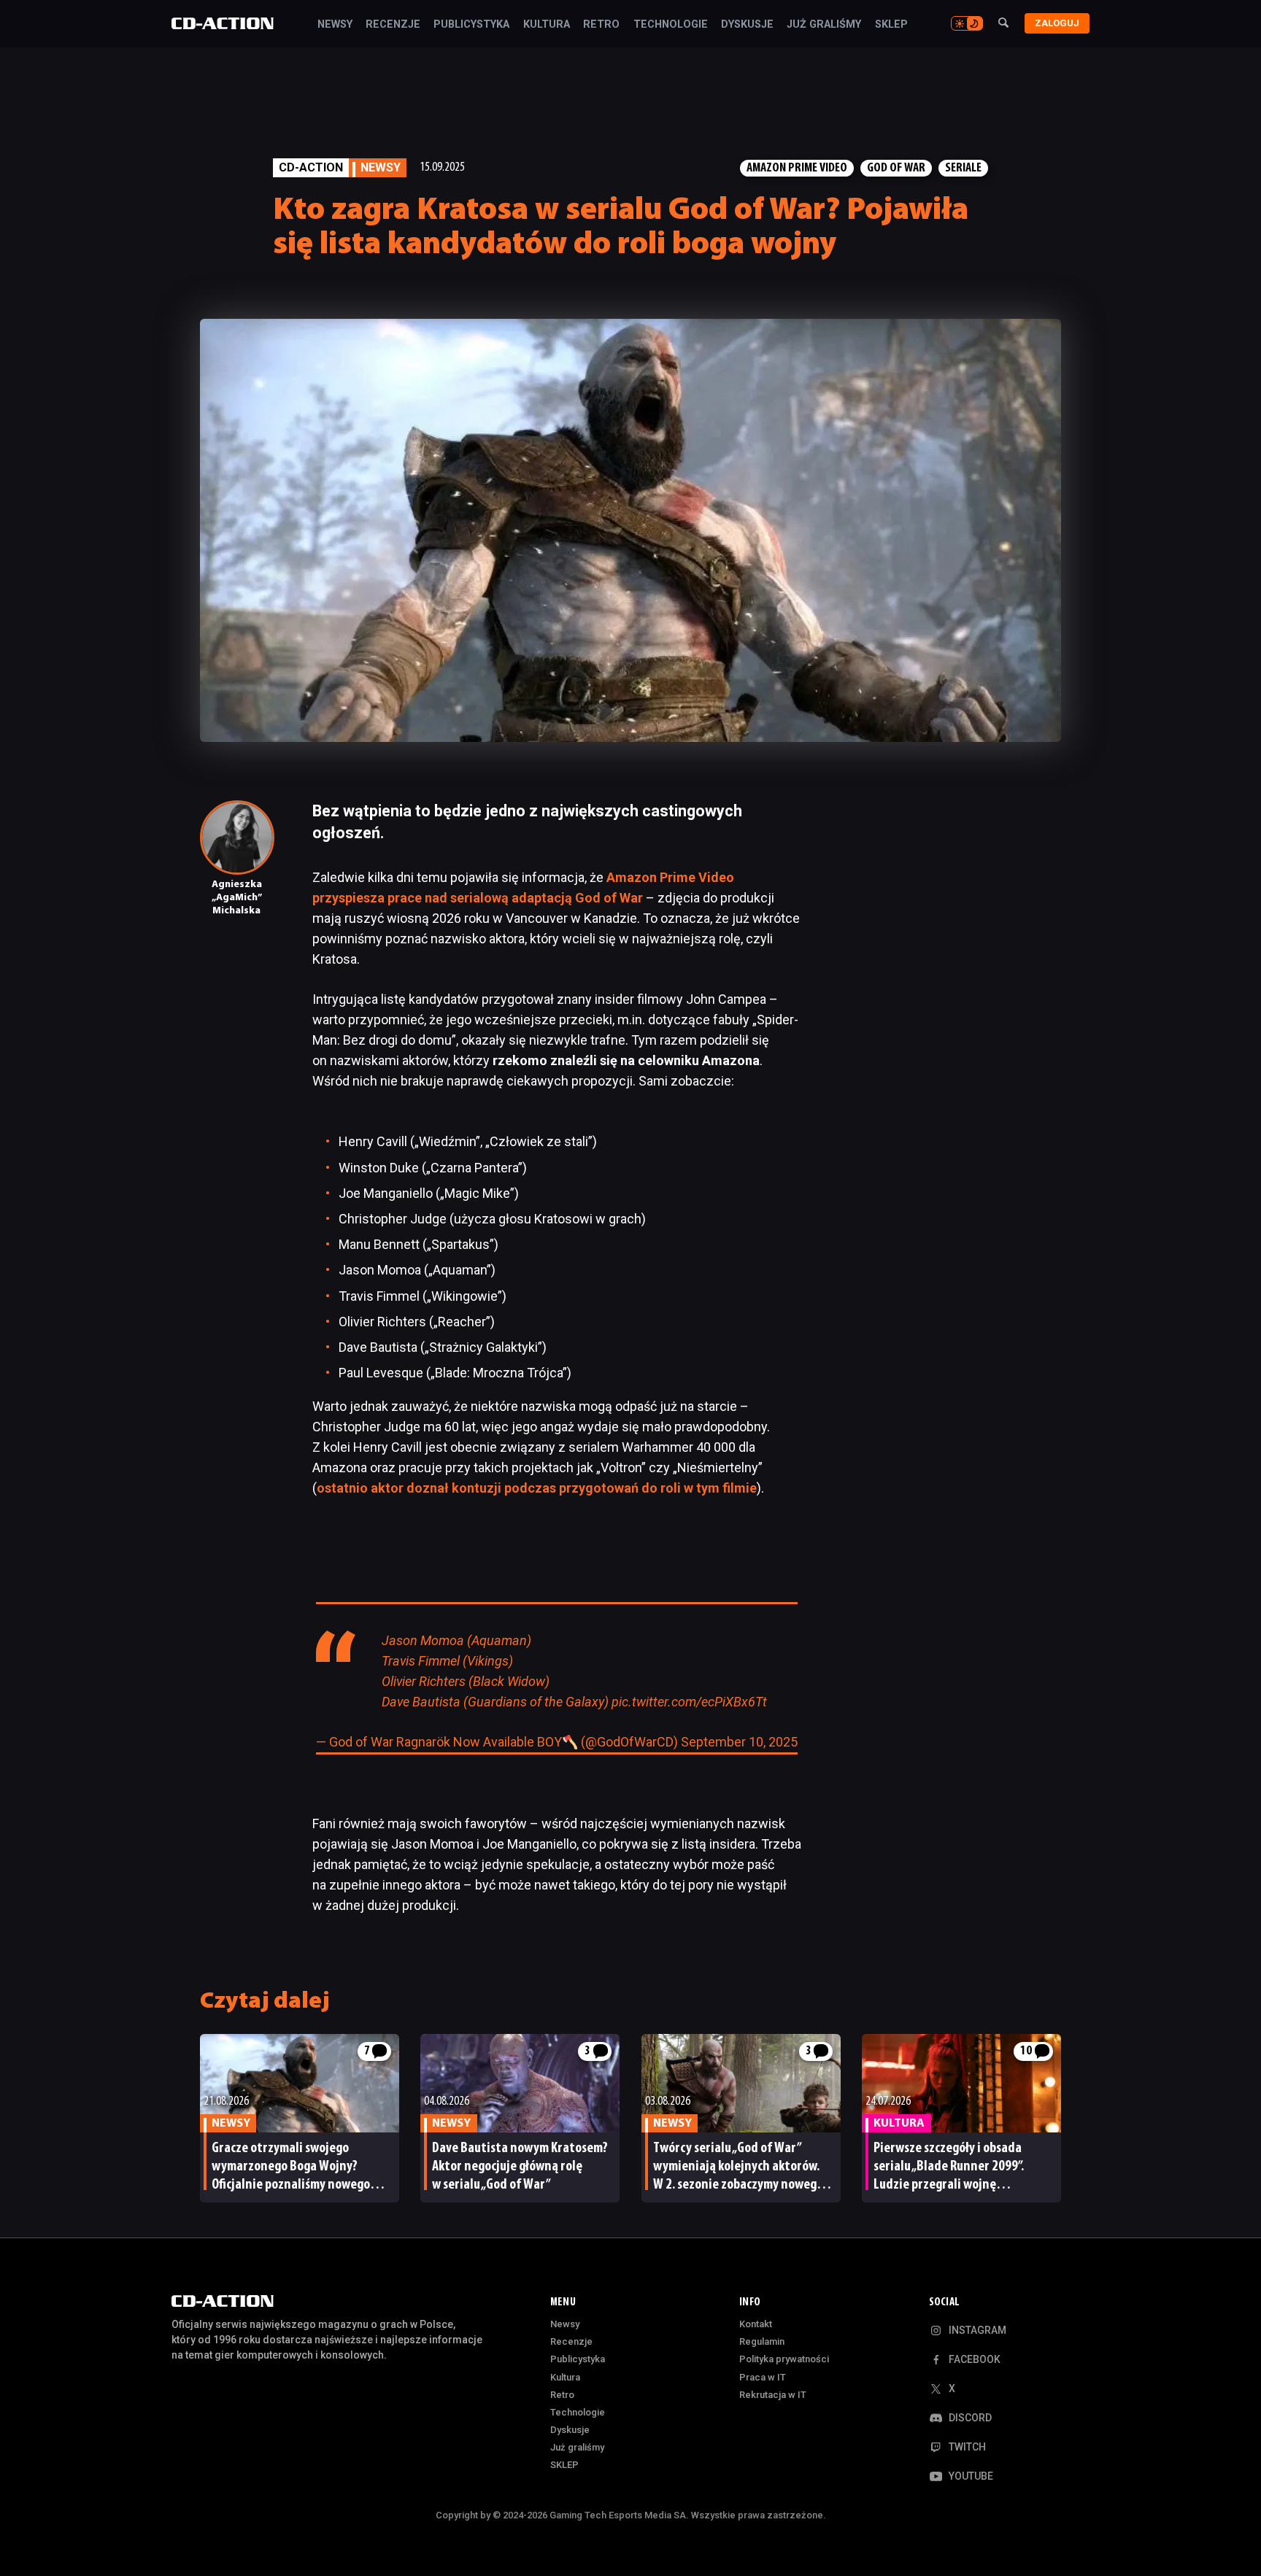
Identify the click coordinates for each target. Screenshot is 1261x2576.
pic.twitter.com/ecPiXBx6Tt (689, 1702)
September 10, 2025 (739, 1742)
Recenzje (393, 25)
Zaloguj (1057, 23)
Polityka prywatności (784, 2359)
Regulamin (762, 2341)
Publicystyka (471, 25)
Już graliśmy (824, 25)
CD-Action (311, 167)
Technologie (671, 25)
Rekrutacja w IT (773, 2395)
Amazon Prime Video (797, 168)
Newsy (335, 25)
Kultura (547, 25)
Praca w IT (763, 2377)
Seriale (963, 168)
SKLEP (891, 25)
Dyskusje (747, 25)
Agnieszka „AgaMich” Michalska (237, 898)
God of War (896, 168)
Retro (601, 25)
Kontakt (756, 2324)
